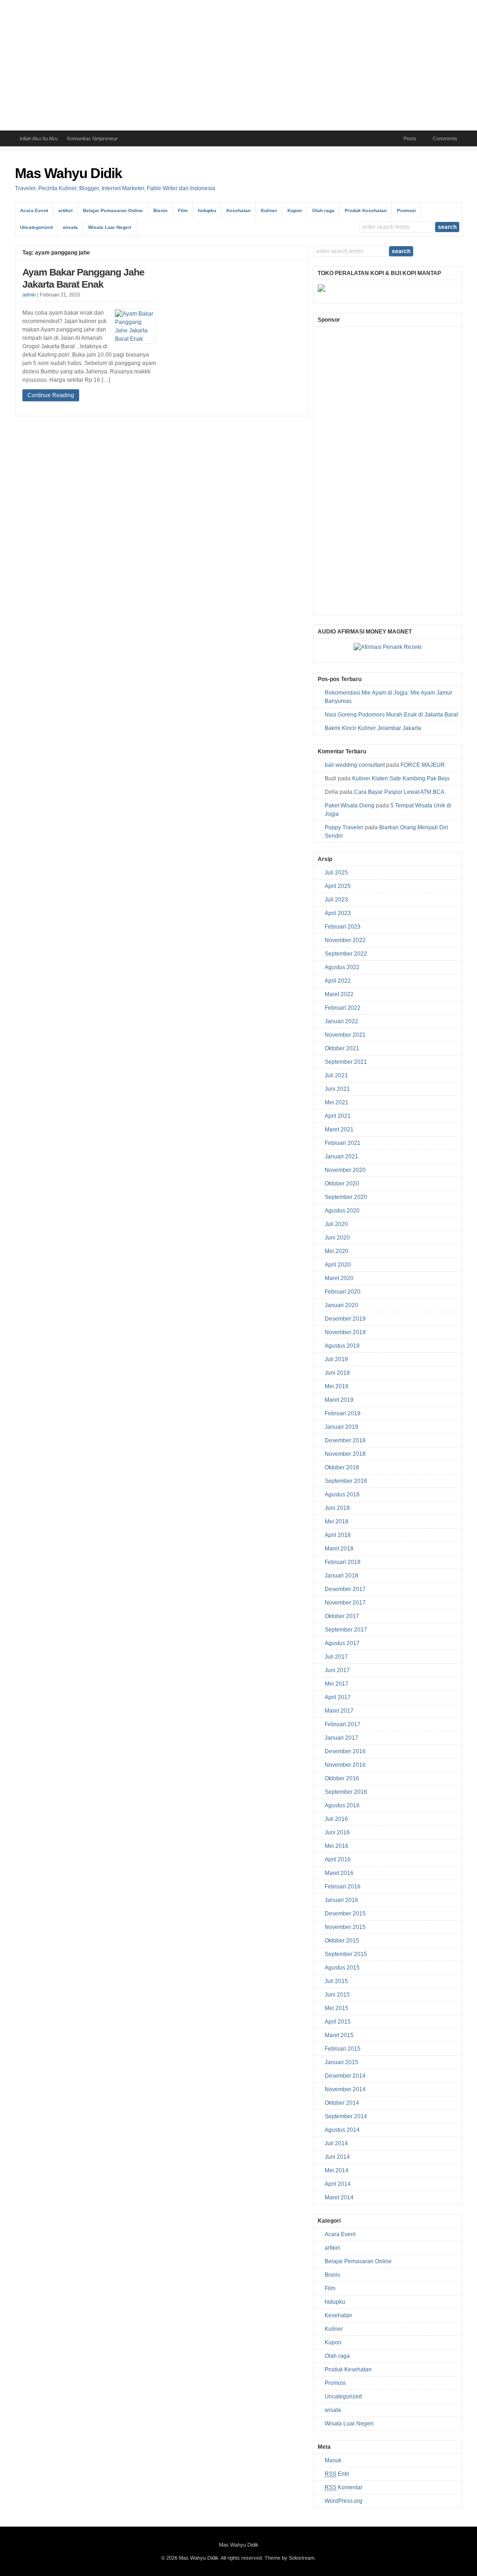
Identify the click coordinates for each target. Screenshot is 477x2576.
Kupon (295, 210)
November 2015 (345, 1927)
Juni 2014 (337, 2157)
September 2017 (346, 1630)
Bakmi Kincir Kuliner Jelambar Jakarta (373, 728)
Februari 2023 (343, 927)
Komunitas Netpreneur (92, 138)
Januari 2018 (341, 1576)
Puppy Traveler (344, 827)
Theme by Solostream (290, 2558)
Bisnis (160, 210)
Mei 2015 (337, 2008)
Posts (410, 138)
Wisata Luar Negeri (110, 227)
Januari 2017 (341, 1738)
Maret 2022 (339, 994)
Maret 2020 (339, 1278)
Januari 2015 (341, 2062)
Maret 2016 (339, 1873)
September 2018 (346, 1481)
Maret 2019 (339, 1400)
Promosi (406, 210)
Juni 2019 (337, 1373)
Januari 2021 (341, 1157)
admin (29, 295)
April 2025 (338, 886)
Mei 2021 (337, 1102)
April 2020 (338, 1265)
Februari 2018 (343, 1562)
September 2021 (346, 1062)
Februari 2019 (343, 1413)
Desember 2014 (345, 2076)
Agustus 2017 (342, 1643)
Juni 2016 (337, 1832)
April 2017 (338, 1697)
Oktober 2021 (342, 1048)
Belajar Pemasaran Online (113, 210)
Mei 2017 (337, 1684)
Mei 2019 (337, 1386)
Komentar (344, 2487)
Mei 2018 (337, 1522)
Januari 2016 (341, 1900)
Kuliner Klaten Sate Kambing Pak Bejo (401, 778)
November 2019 (345, 1332)
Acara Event (34, 210)
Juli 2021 (336, 1075)
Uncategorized (36, 227)
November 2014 (345, 2089)
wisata (70, 227)
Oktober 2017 (342, 1616)
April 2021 (338, 1116)
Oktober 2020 (342, 1184)
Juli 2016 (336, 1819)
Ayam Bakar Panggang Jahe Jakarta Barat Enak (83, 278)
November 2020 (345, 1170)
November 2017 (345, 1603)
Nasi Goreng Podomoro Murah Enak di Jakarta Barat (391, 715)
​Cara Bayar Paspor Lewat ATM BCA (399, 792)
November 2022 (345, 940)
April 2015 (338, 2022)
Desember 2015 (345, 1914)
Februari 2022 (343, 1008)
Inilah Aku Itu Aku (39, 138)
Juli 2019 (336, 1359)
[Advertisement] (238, 65)
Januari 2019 (341, 1427)
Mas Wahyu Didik (68, 173)
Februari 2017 (343, 1724)
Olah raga (323, 210)
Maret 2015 (339, 2035)
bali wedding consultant (355, 765)
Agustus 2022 (342, 967)
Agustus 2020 (342, 1211)
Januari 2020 (341, 1305)
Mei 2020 (337, 1251)
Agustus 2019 (342, 1346)
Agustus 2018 (342, 1495)
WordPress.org (344, 2501)
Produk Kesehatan (366, 210)
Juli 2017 (336, 1657)
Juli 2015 (336, 1981)
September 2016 (346, 1792)
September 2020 (346, 1197)
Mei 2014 (337, 2170)
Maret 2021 (339, 1130)
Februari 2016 (343, 1887)
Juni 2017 (337, 1670)
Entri (337, 2474)
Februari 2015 (343, 2049)
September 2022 (346, 954)
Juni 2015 (337, 1995)
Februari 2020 (343, 1292)
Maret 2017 (339, 1711)
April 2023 (338, 913)
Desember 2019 (345, 1319)
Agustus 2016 (342, 1805)
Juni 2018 (337, 1508)
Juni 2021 (337, 1089)
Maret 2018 (339, 1549)
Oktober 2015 (342, 1941)
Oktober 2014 (342, 2103)
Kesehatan (238, 210)
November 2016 (345, 1765)
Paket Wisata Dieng (350, 806)
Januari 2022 (341, 1021)
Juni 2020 (337, 1238)
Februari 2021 (343, 1143)
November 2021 (345, 1035)
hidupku (207, 210)
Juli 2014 (336, 2143)
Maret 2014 (339, 2197)
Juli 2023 (336, 900)
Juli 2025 (336, 873)
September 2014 (346, 2116)
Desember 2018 (345, 1440)
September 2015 (346, 1954)
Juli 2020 (336, 1224)
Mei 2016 (337, 1846)
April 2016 (338, 1860)
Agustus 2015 (342, 1968)
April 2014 (338, 2184)
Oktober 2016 (342, 1778)
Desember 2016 (345, 1751)
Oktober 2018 (342, 1467)
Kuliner (269, 210)
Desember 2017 (345, 1589)
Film (183, 210)
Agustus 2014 (342, 2130)
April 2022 (338, 981)
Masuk (333, 2460)
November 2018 (345, 1454)
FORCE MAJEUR (423, 765)
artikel (65, 210)
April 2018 (338, 1535)
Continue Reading (51, 395)
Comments (445, 138)
